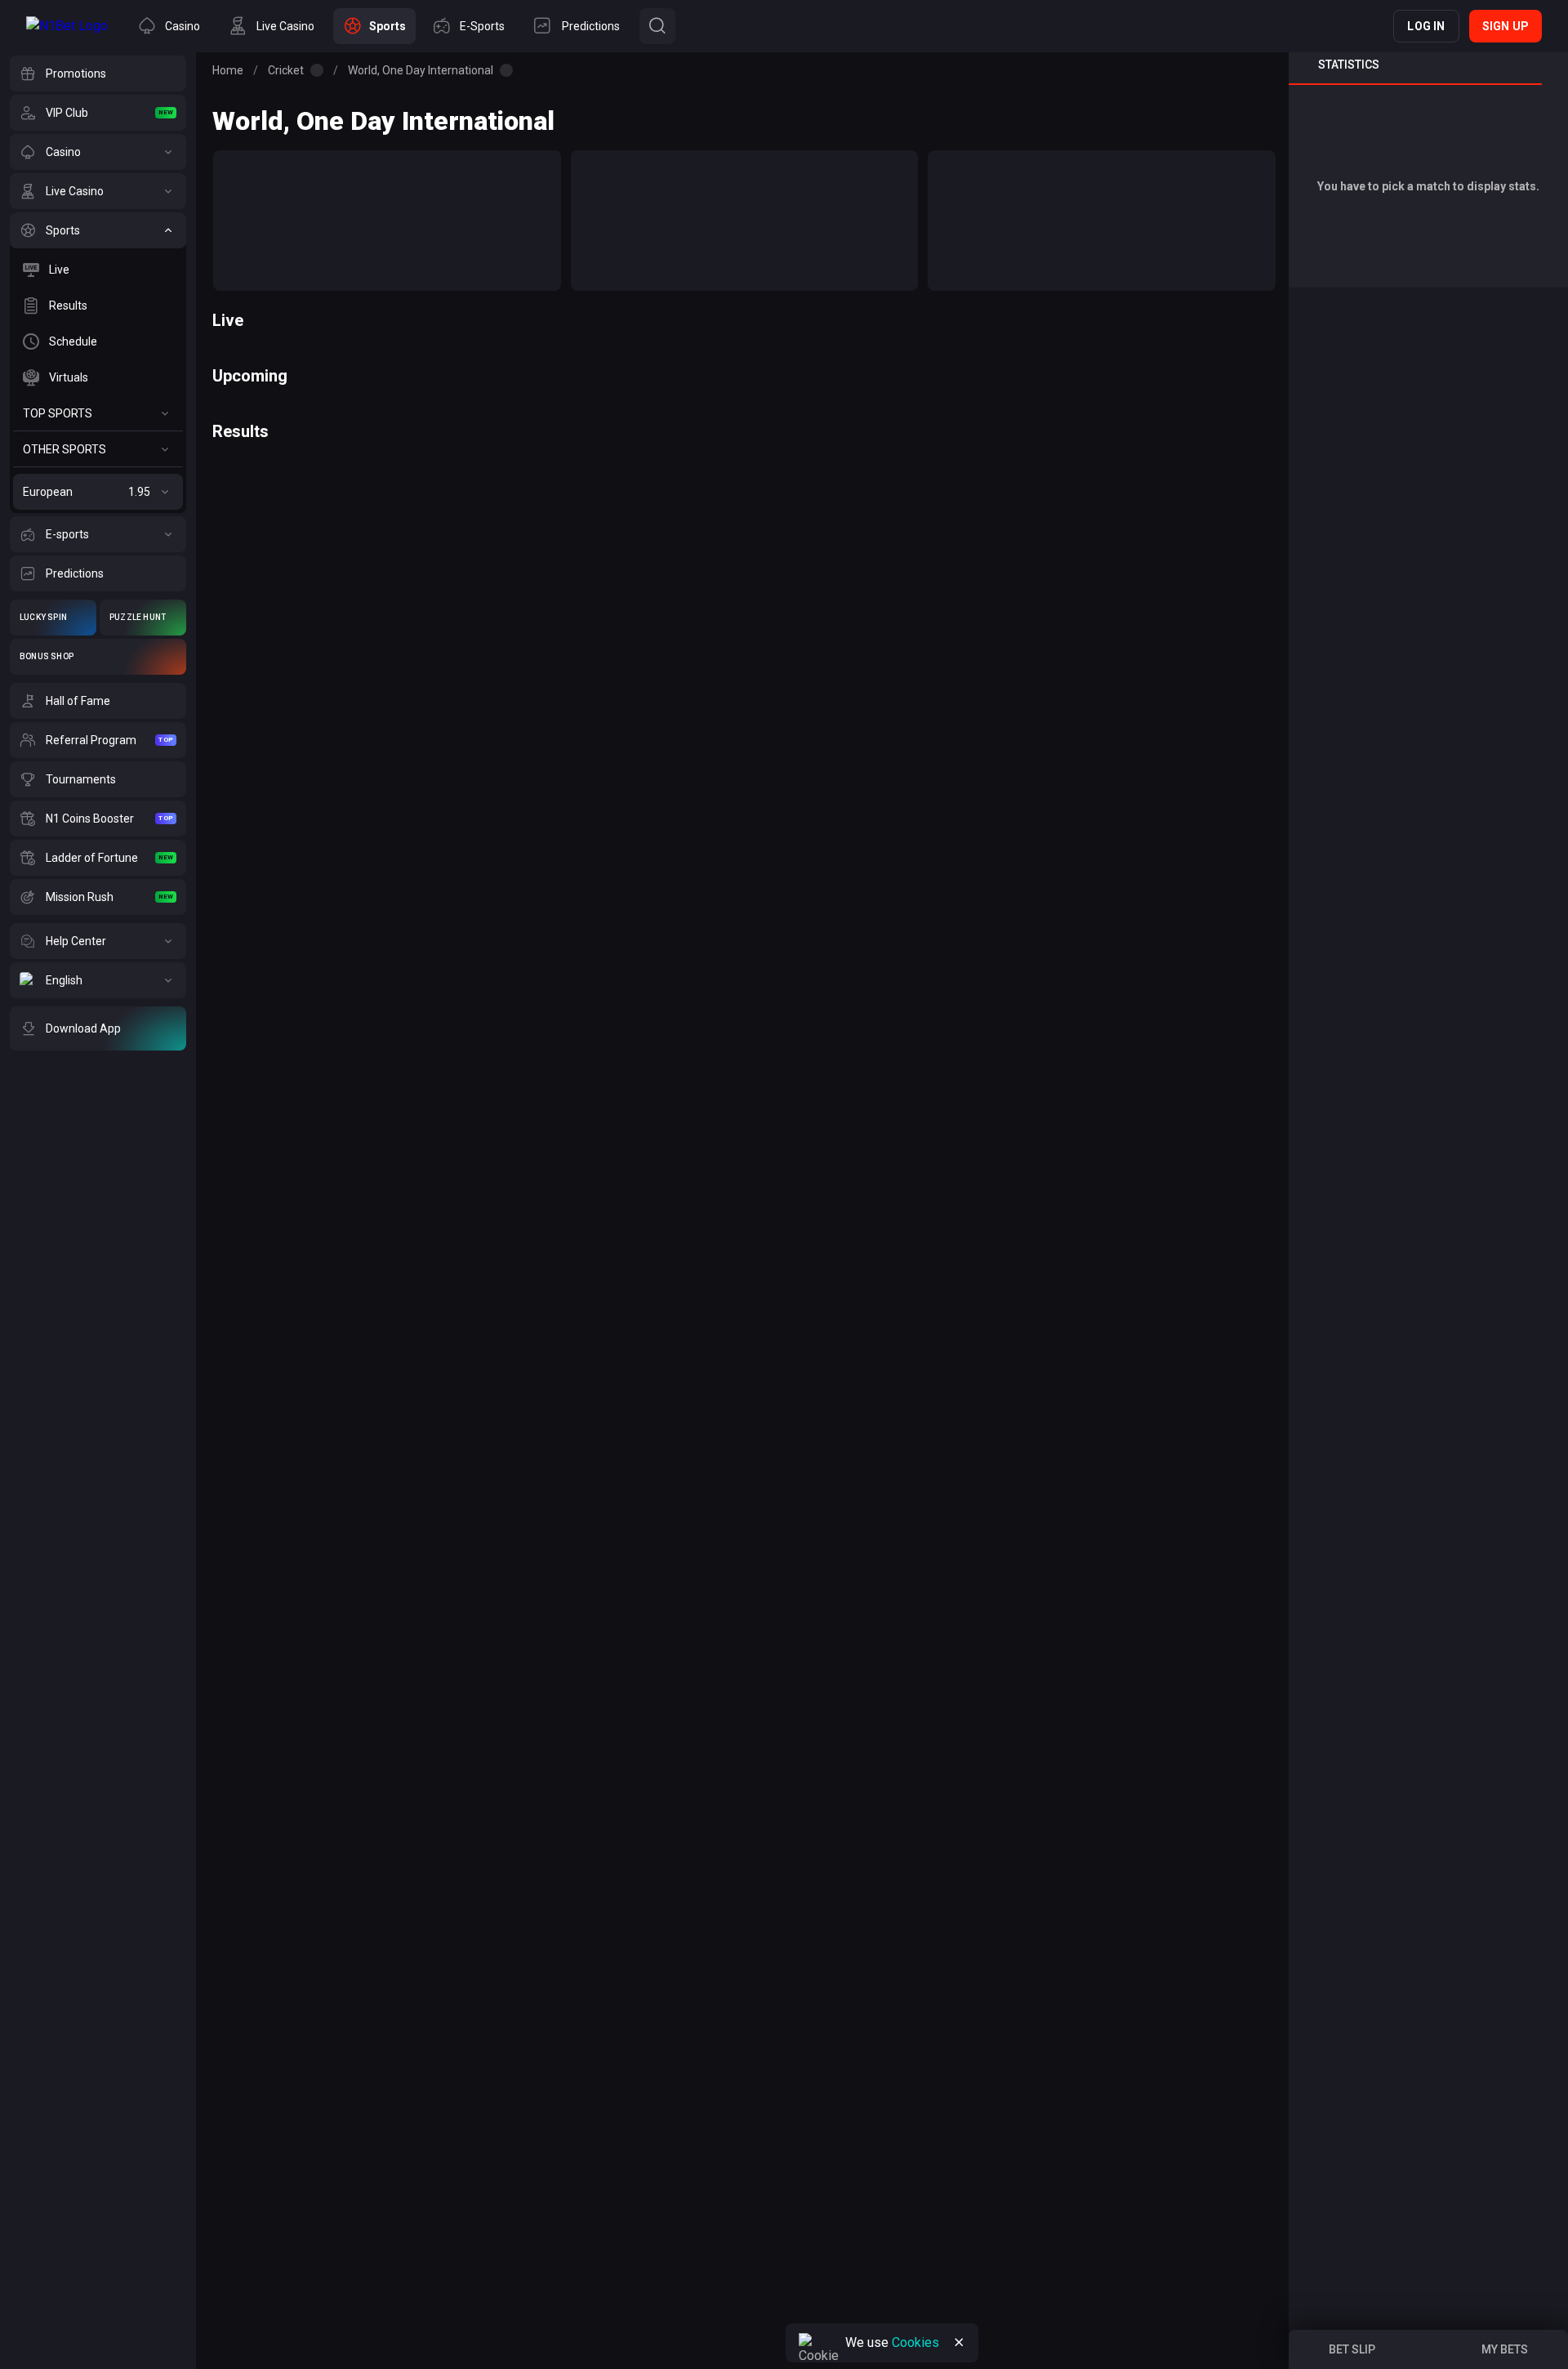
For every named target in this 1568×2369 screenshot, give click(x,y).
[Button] (657, 26)
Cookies (915, 2342)
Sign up (1506, 26)
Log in (1426, 26)
